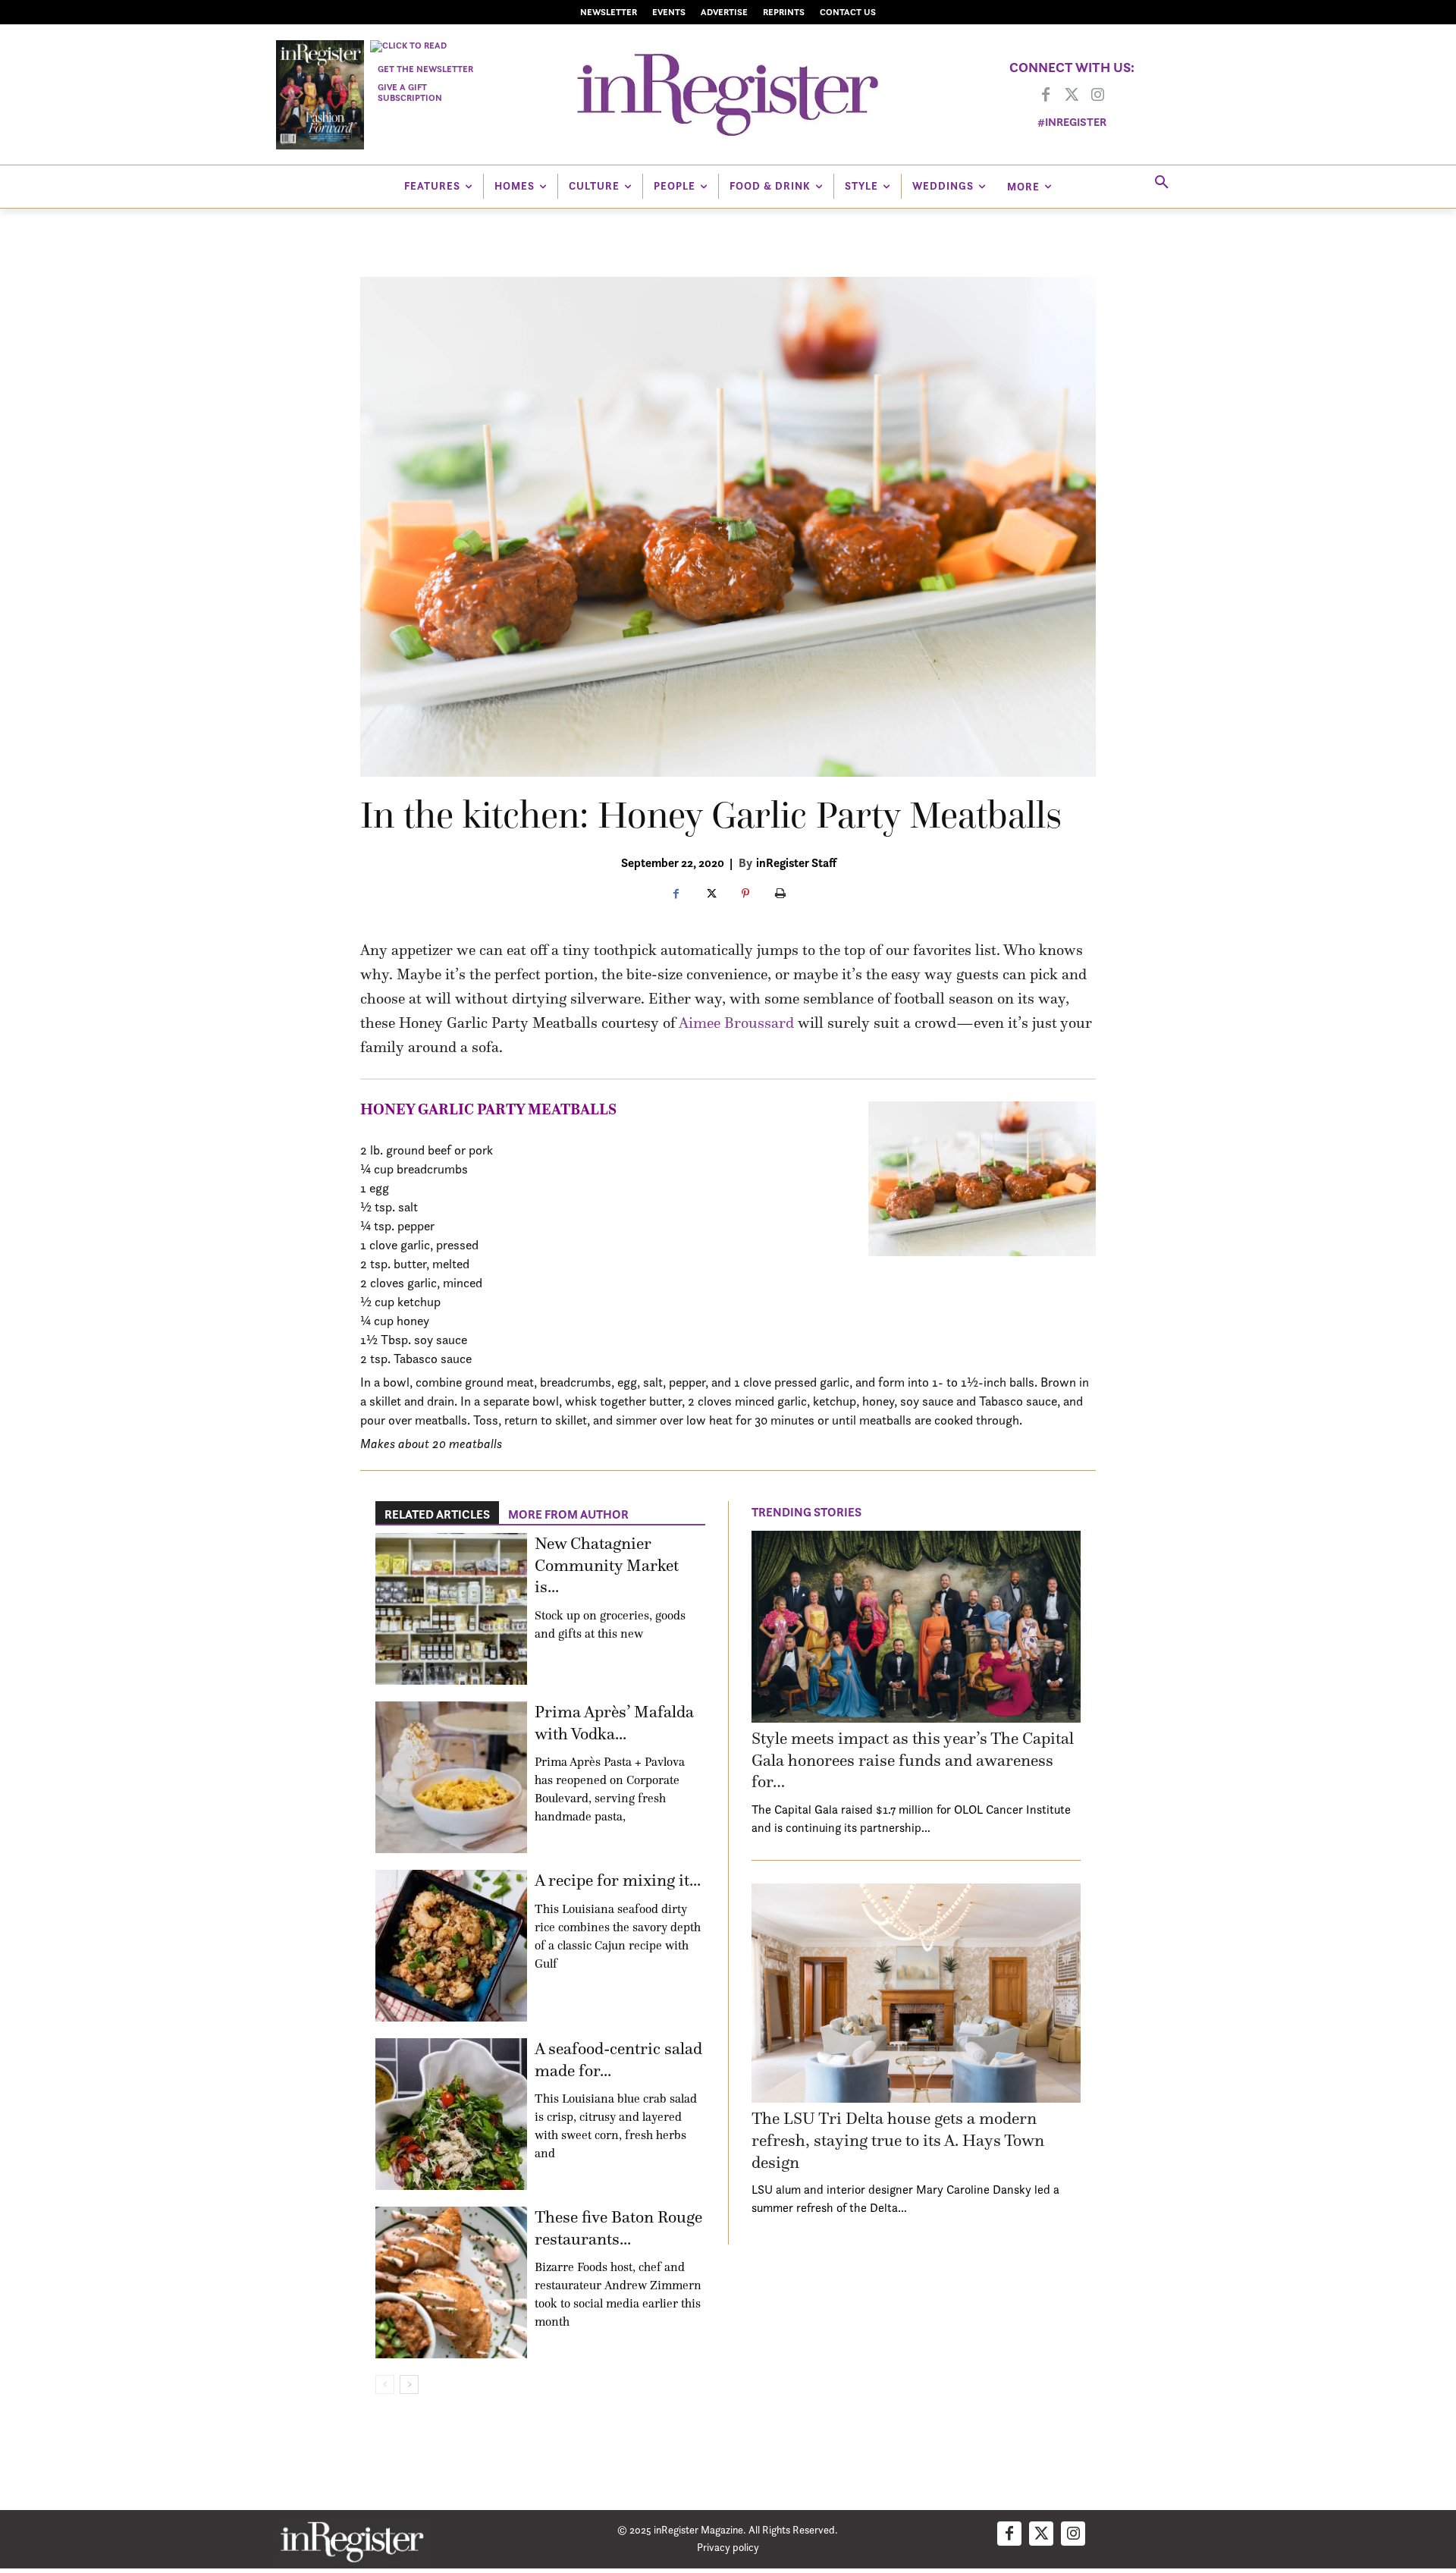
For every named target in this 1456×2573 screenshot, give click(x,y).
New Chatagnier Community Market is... (607, 1565)
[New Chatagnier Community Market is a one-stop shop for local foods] (451, 1609)
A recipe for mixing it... (618, 1880)
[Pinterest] (745, 894)
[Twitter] (1072, 96)
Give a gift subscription (410, 92)
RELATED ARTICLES (437, 1514)
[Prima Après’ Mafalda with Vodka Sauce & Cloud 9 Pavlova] (451, 1777)
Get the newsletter (425, 69)
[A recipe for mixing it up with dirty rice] (451, 1946)
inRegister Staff (796, 862)
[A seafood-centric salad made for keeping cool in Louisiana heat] (451, 2114)
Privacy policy (728, 2547)
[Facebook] (1046, 96)
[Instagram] (1097, 96)
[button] (1162, 183)
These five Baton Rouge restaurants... (618, 2228)
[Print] (780, 894)
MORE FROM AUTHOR (568, 1514)
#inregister (1072, 122)
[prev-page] (385, 2385)
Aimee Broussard (736, 1023)
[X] (711, 894)
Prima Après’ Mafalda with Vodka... (614, 1723)
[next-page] (409, 2385)
